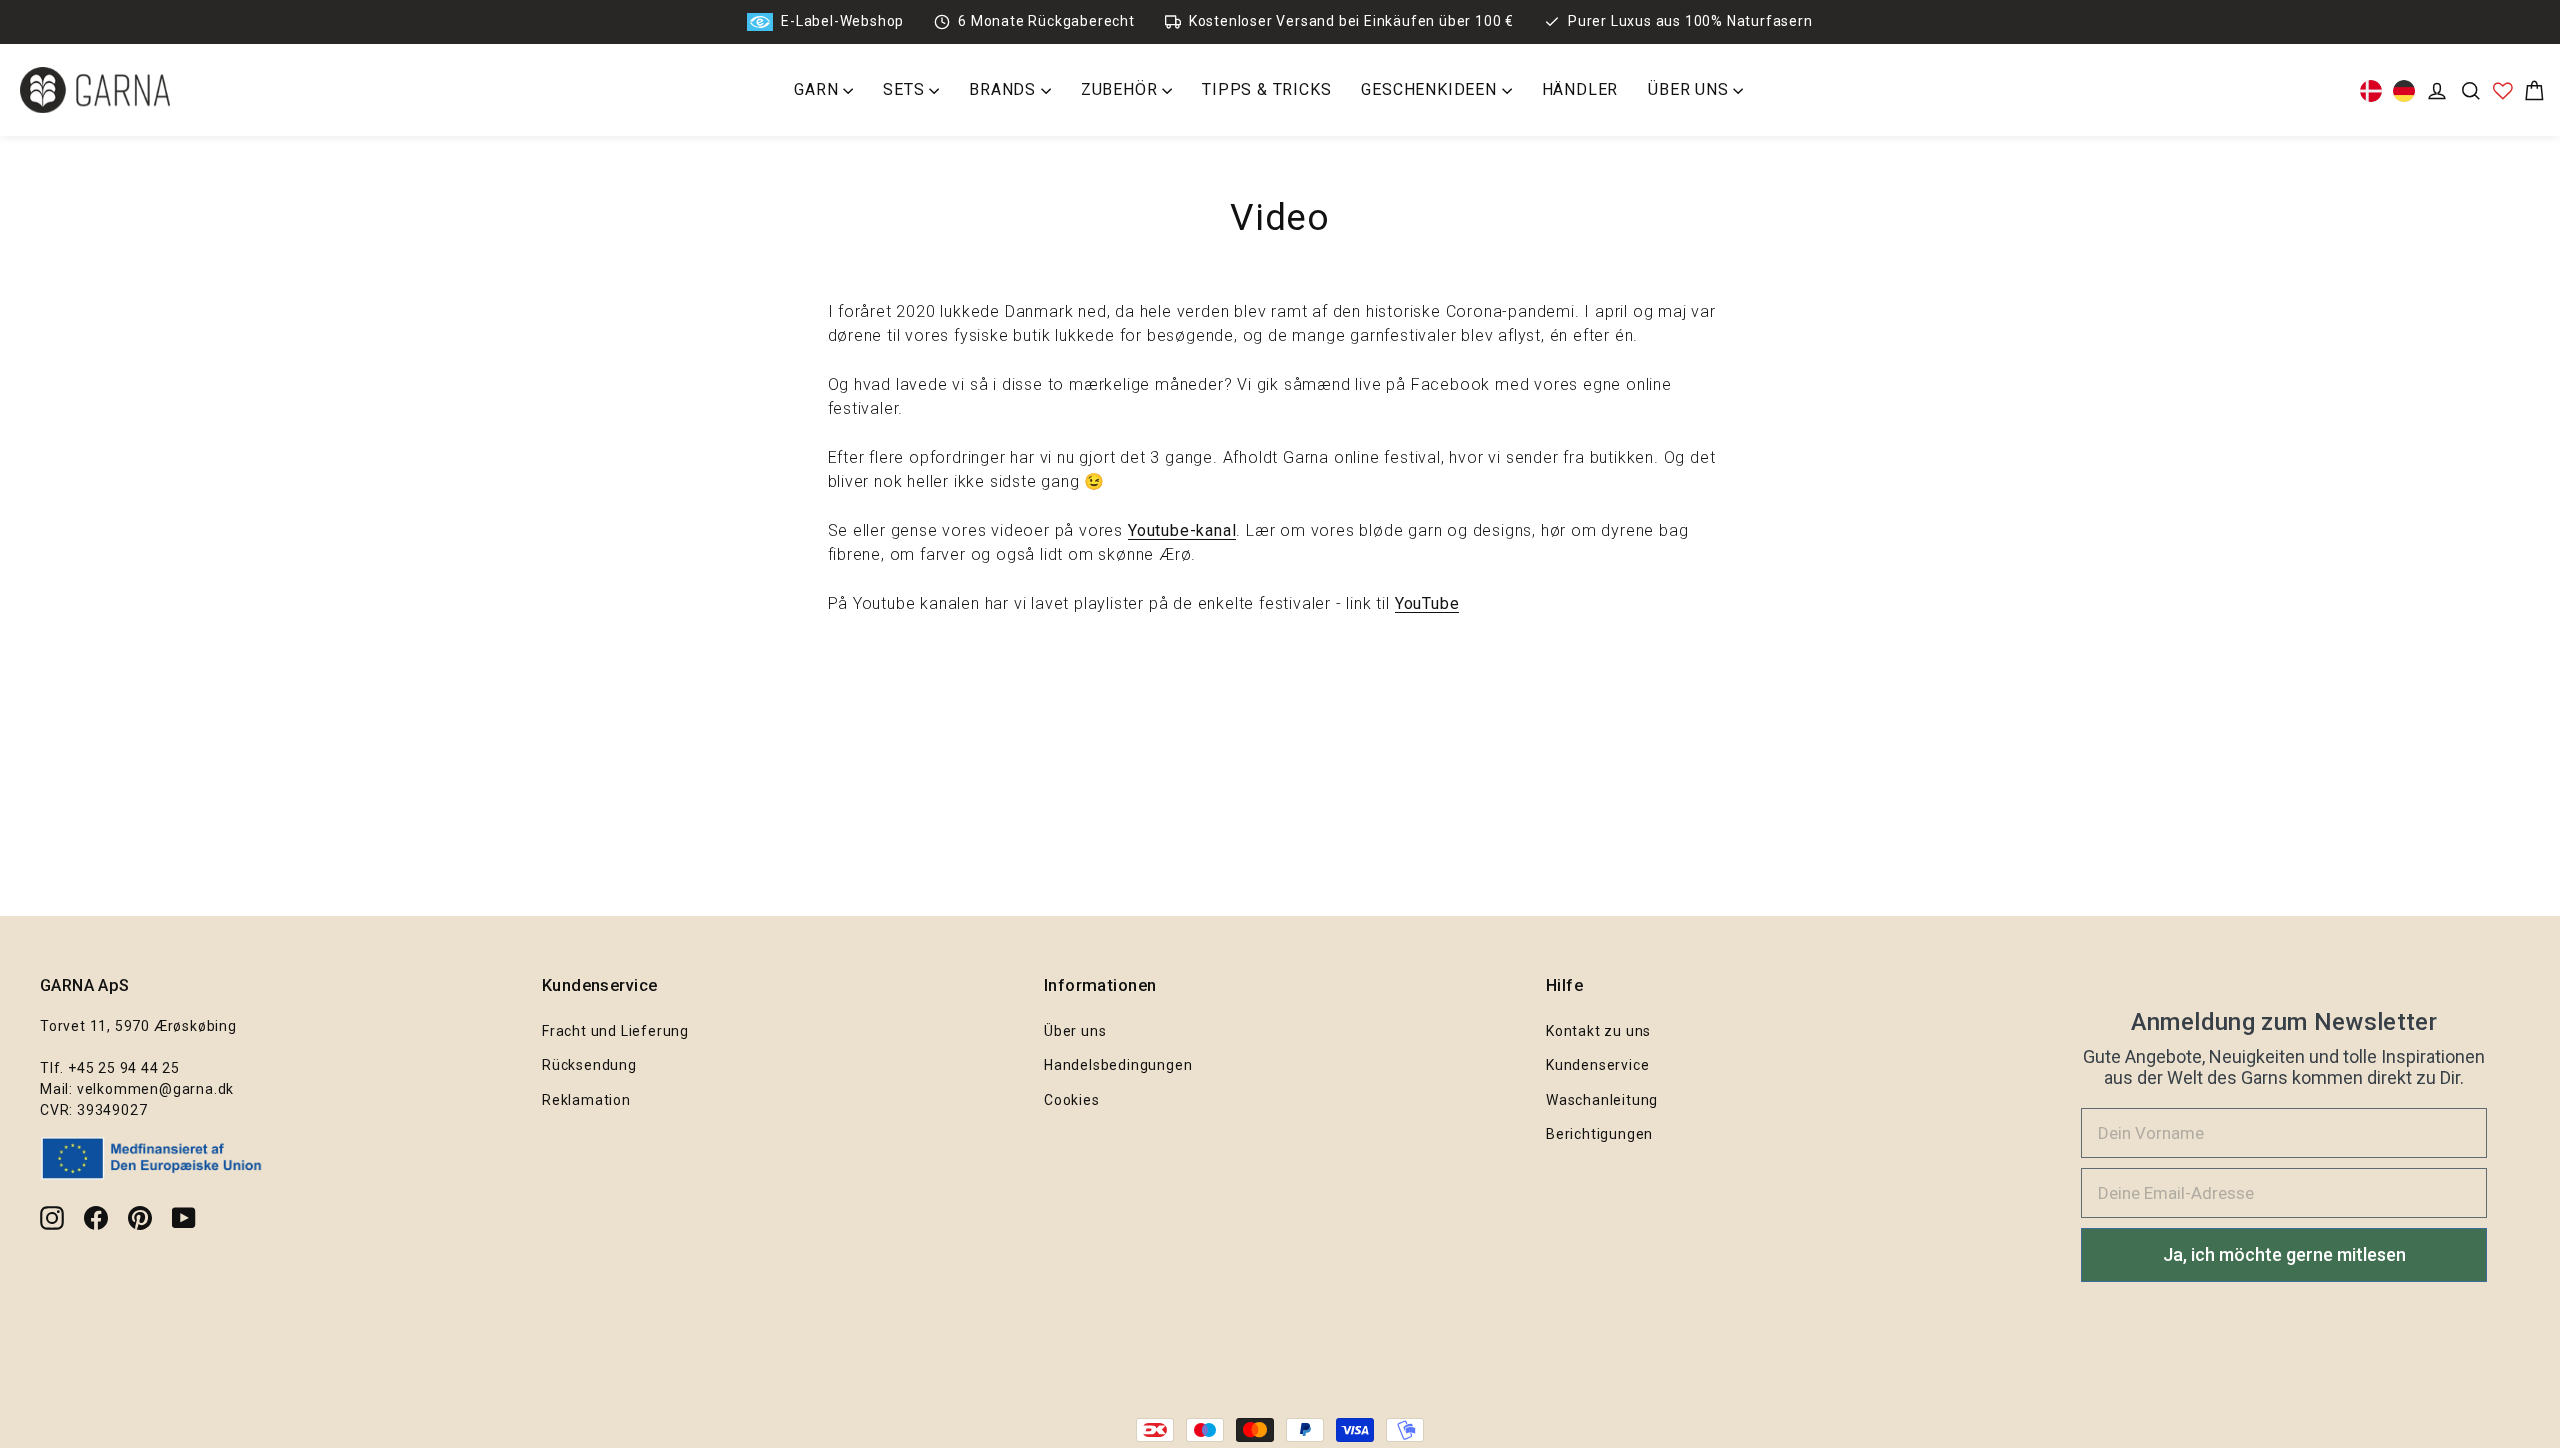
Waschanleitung (1602, 1100)
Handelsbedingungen (1118, 1065)
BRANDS (1005, 89)
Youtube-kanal (1182, 530)
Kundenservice (1597, 1065)
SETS (906, 89)
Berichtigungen (1599, 1134)
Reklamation (586, 1100)
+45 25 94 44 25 (124, 1068)
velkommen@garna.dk (155, 1089)
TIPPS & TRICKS (1266, 89)
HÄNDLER (1580, 89)
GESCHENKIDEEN (1431, 89)
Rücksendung (589, 1065)
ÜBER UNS (1690, 89)
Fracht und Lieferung (615, 1031)
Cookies (1072, 1100)
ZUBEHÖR (1121, 89)
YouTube (1427, 603)
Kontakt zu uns (1598, 1031)
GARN (818, 89)
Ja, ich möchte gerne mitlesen (2284, 1254)
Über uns (1075, 1031)
